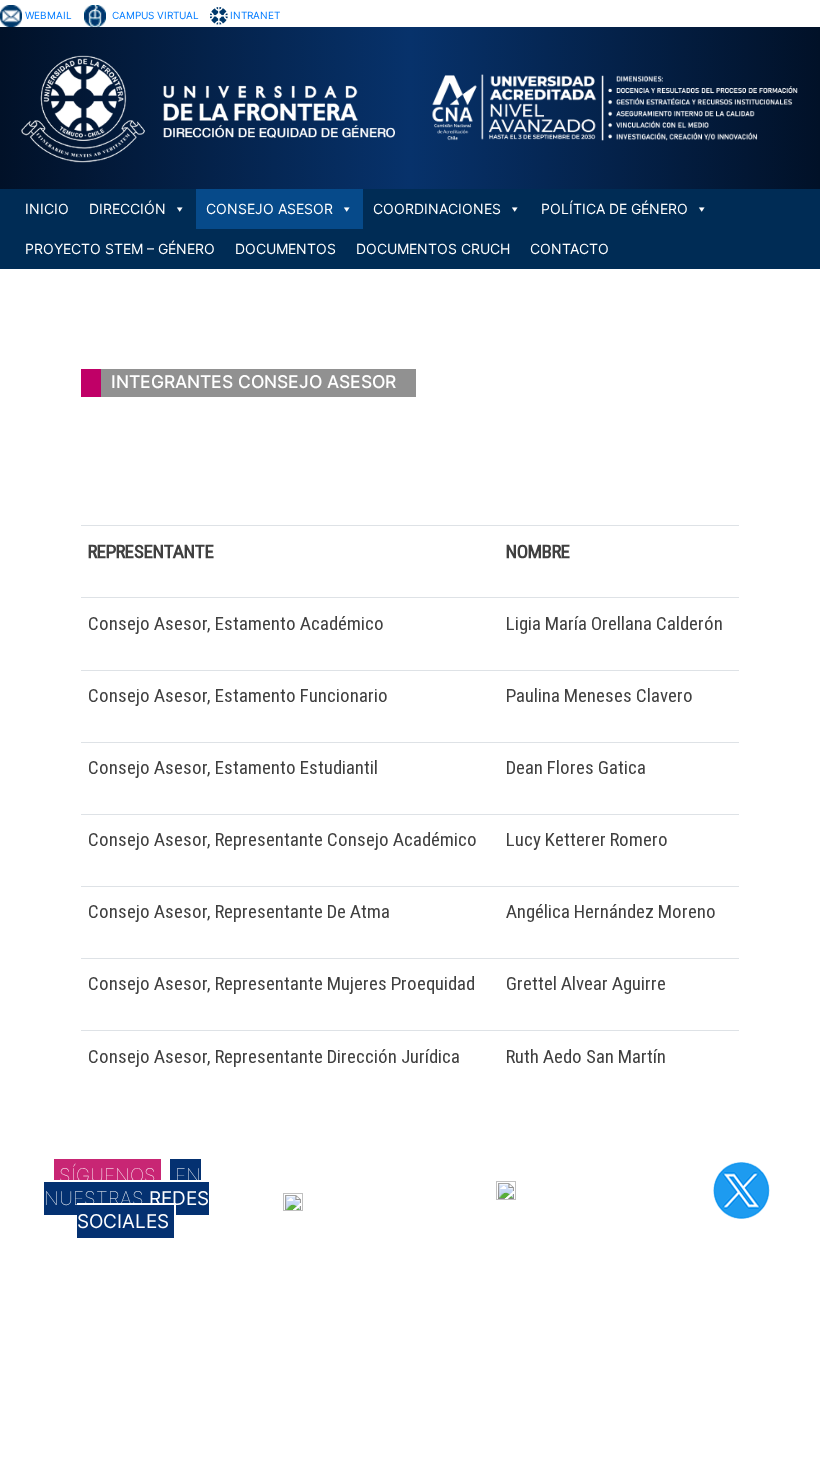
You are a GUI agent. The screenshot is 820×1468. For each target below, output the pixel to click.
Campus (318, 1351)
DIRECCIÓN (127, 208)
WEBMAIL (48, 15)
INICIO (47, 208)
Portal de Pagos (613, 1423)
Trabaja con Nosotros (629, 1315)
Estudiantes (329, 1387)
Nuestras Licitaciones (630, 1333)
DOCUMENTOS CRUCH (433, 248)
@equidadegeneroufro (383, 1200)
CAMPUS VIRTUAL (155, 15)
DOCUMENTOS (285, 248)
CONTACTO (569, 248)
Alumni (315, 1405)
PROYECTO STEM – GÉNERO (120, 248)
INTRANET (255, 15)
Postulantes (329, 1369)
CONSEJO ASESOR (269, 208)
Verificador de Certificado (639, 1441)
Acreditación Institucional (367, 1333)
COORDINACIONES (437, 208)
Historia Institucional (353, 1315)
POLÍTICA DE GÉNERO (614, 208)
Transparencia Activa (628, 1351)
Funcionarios (331, 1423)
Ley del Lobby (606, 1405)
